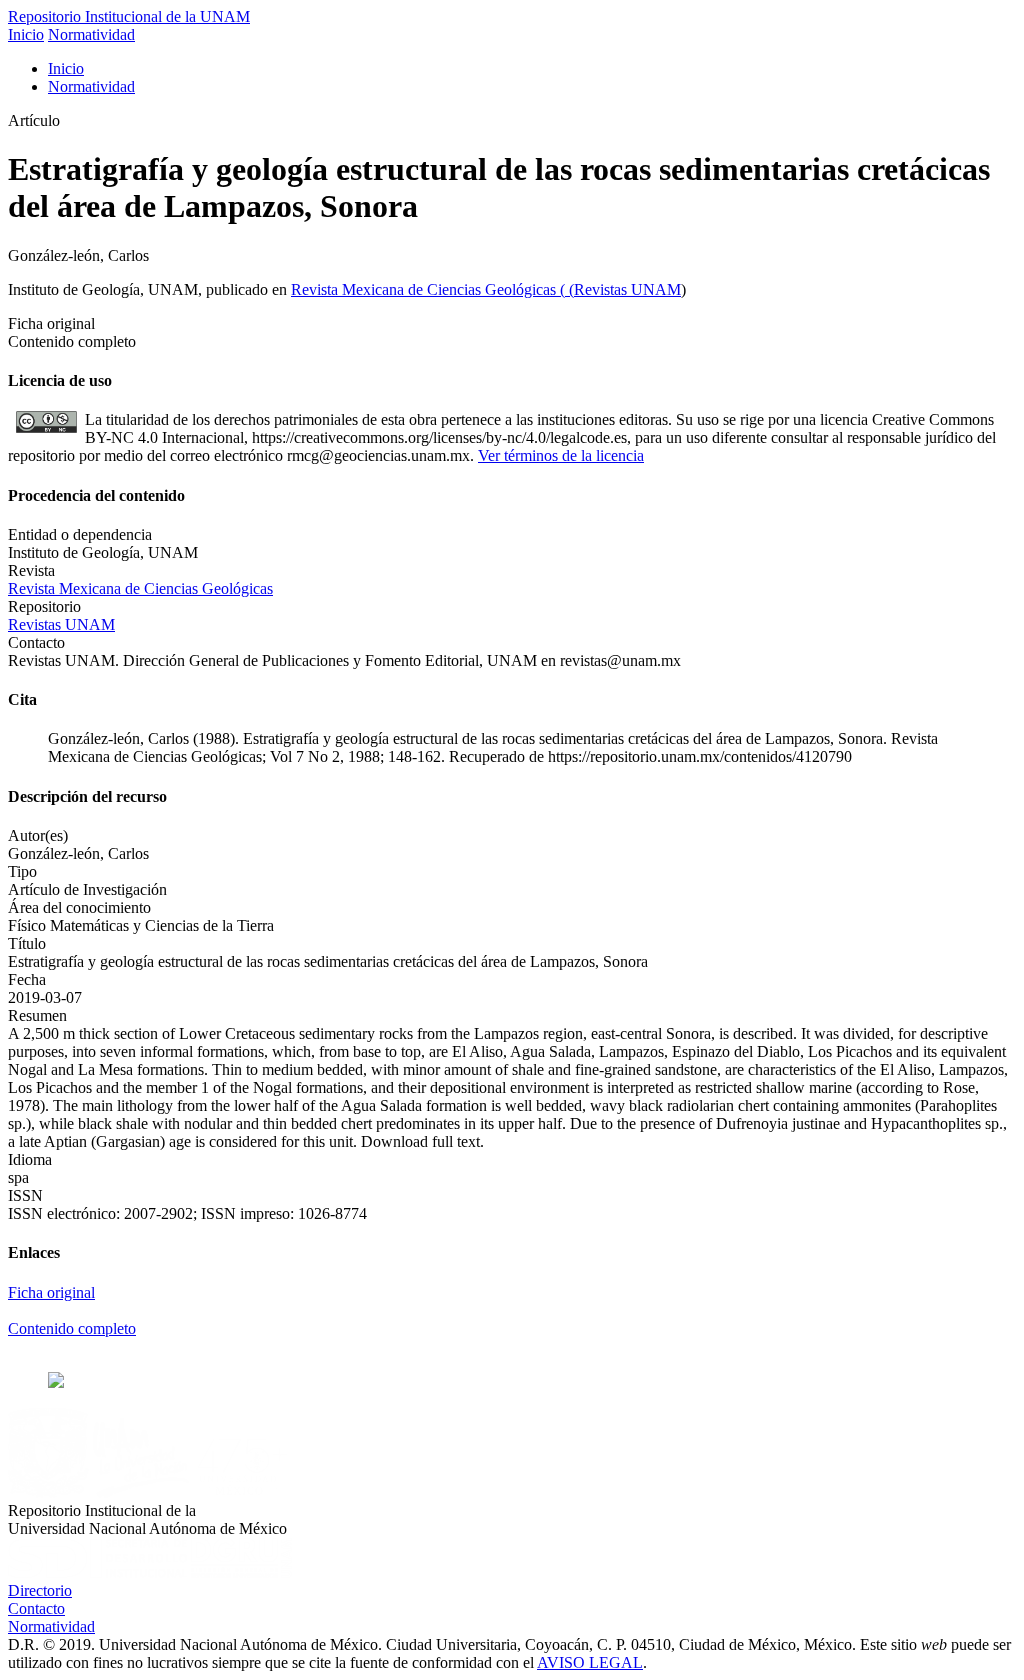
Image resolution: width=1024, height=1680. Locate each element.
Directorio (40, 1590)
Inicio (26, 34)
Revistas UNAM (627, 289)
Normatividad (91, 34)
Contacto (36, 1608)
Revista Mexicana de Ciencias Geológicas (425, 289)
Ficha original (51, 1292)
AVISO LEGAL (590, 1662)
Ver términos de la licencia (561, 455)
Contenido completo (72, 1328)
